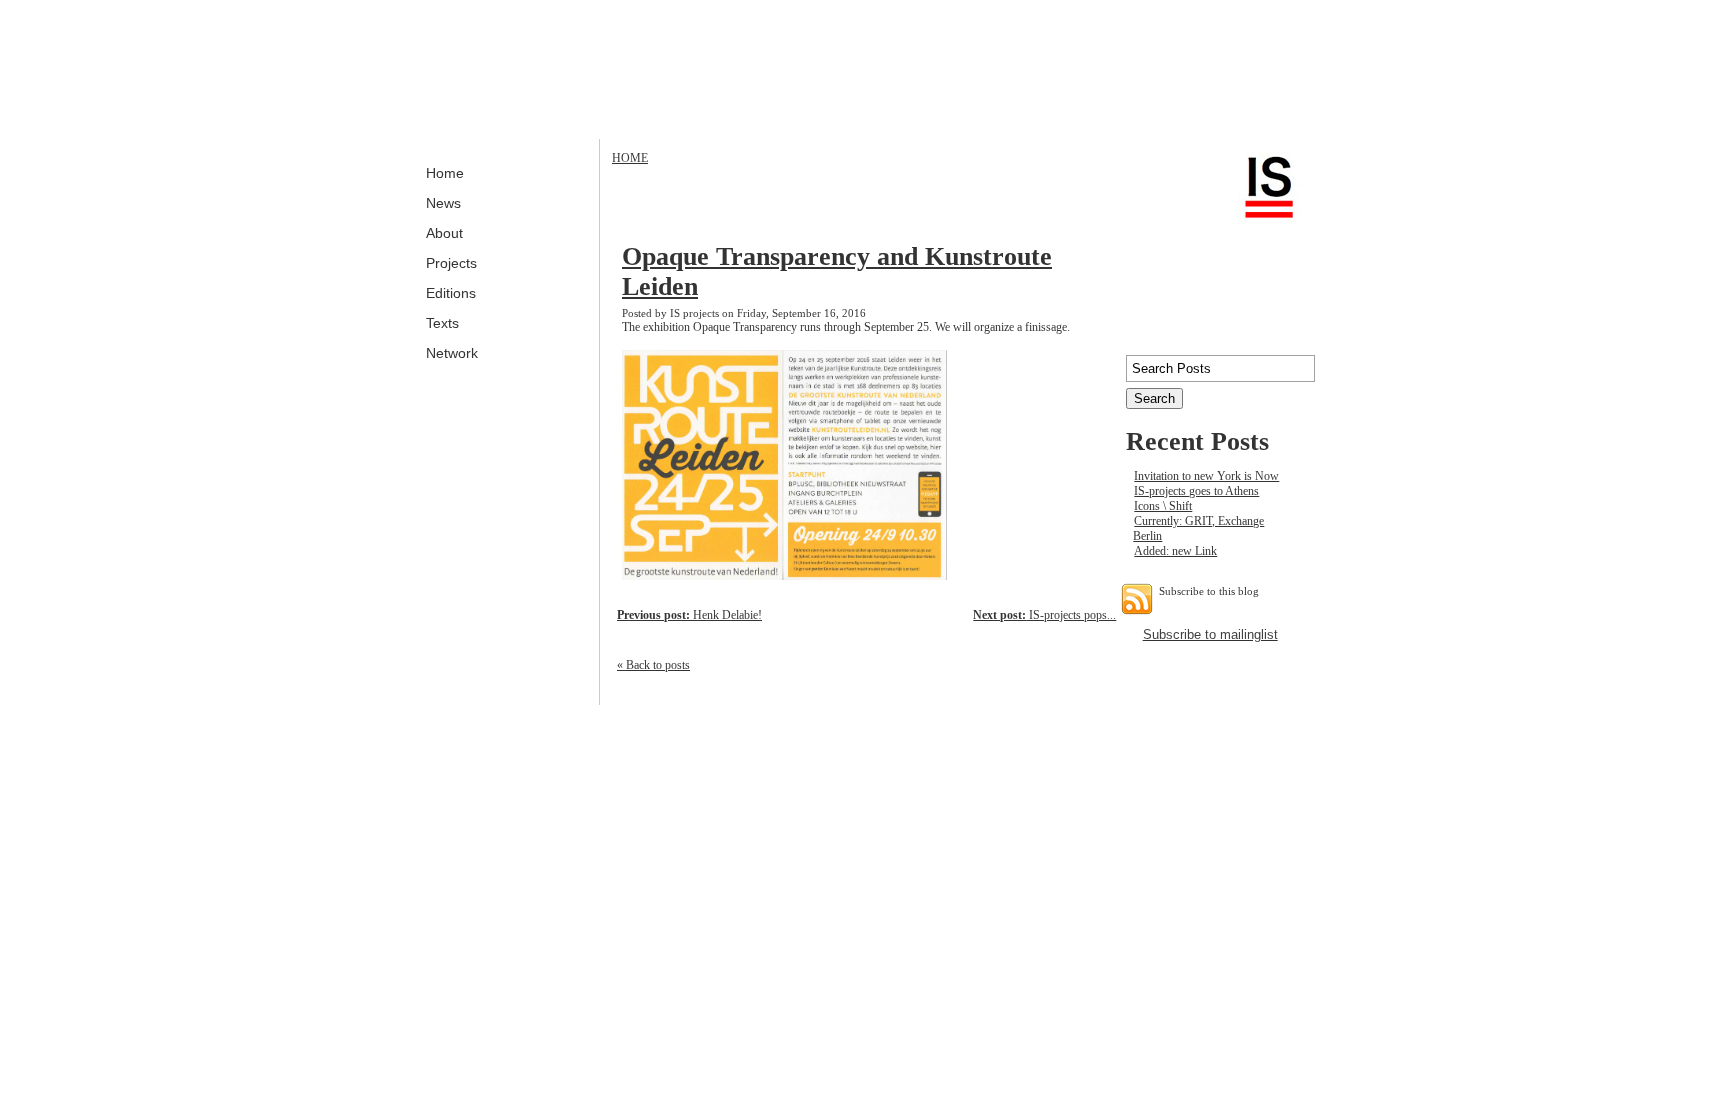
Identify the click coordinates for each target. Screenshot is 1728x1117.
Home (445, 173)
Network (452, 353)
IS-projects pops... (1044, 615)
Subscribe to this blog (1209, 591)
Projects (451, 263)
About (444, 233)
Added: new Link (1175, 551)
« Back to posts (653, 665)
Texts (442, 323)
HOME (630, 158)
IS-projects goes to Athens (1196, 491)
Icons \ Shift (1163, 506)
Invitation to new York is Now (1206, 476)
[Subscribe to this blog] (1137, 599)
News (443, 203)
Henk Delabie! (689, 615)
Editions (451, 293)
